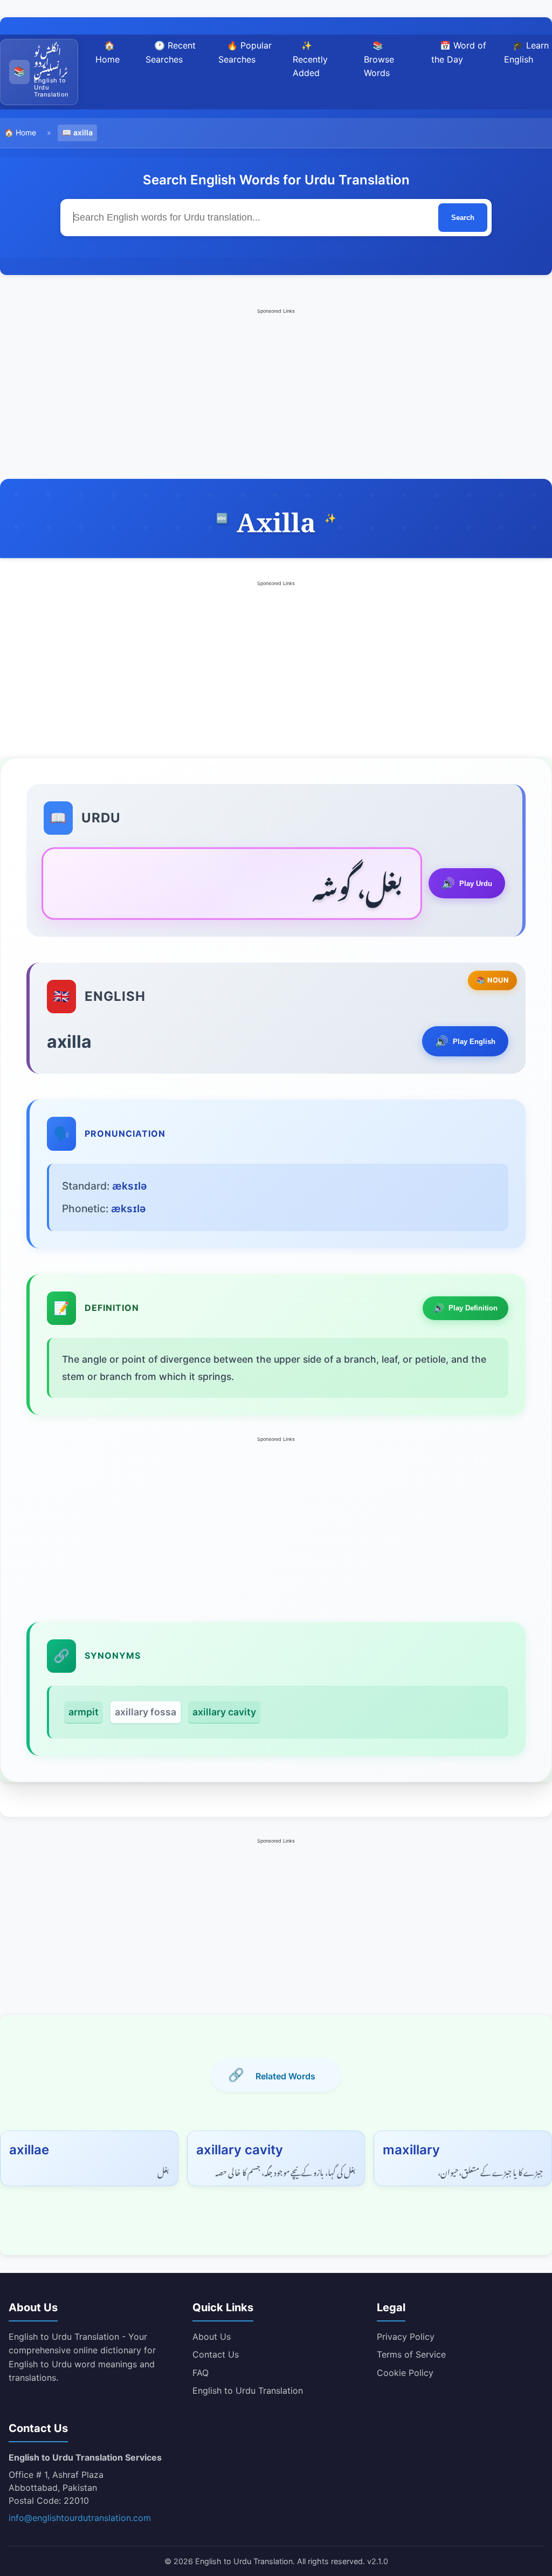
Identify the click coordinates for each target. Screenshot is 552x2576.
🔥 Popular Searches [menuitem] (245, 52)
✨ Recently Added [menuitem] (310, 59)
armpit (84, 1712)
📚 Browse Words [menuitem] (379, 59)
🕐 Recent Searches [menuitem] (171, 52)
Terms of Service (411, 2354)
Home (26, 132)
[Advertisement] (276, 393)
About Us (212, 2337)
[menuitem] (39, 72)
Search (463, 218)
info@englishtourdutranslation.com (80, 2518)
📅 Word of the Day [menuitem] (459, 52)
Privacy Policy (406, 2337)
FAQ (201, 2373)
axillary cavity (224, 1712)
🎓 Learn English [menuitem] (526, 52)
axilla (83, 132)
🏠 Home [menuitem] (108, 52)
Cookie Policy (405, 2373)
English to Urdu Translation (248, 2390)
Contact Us (216, 2354)
